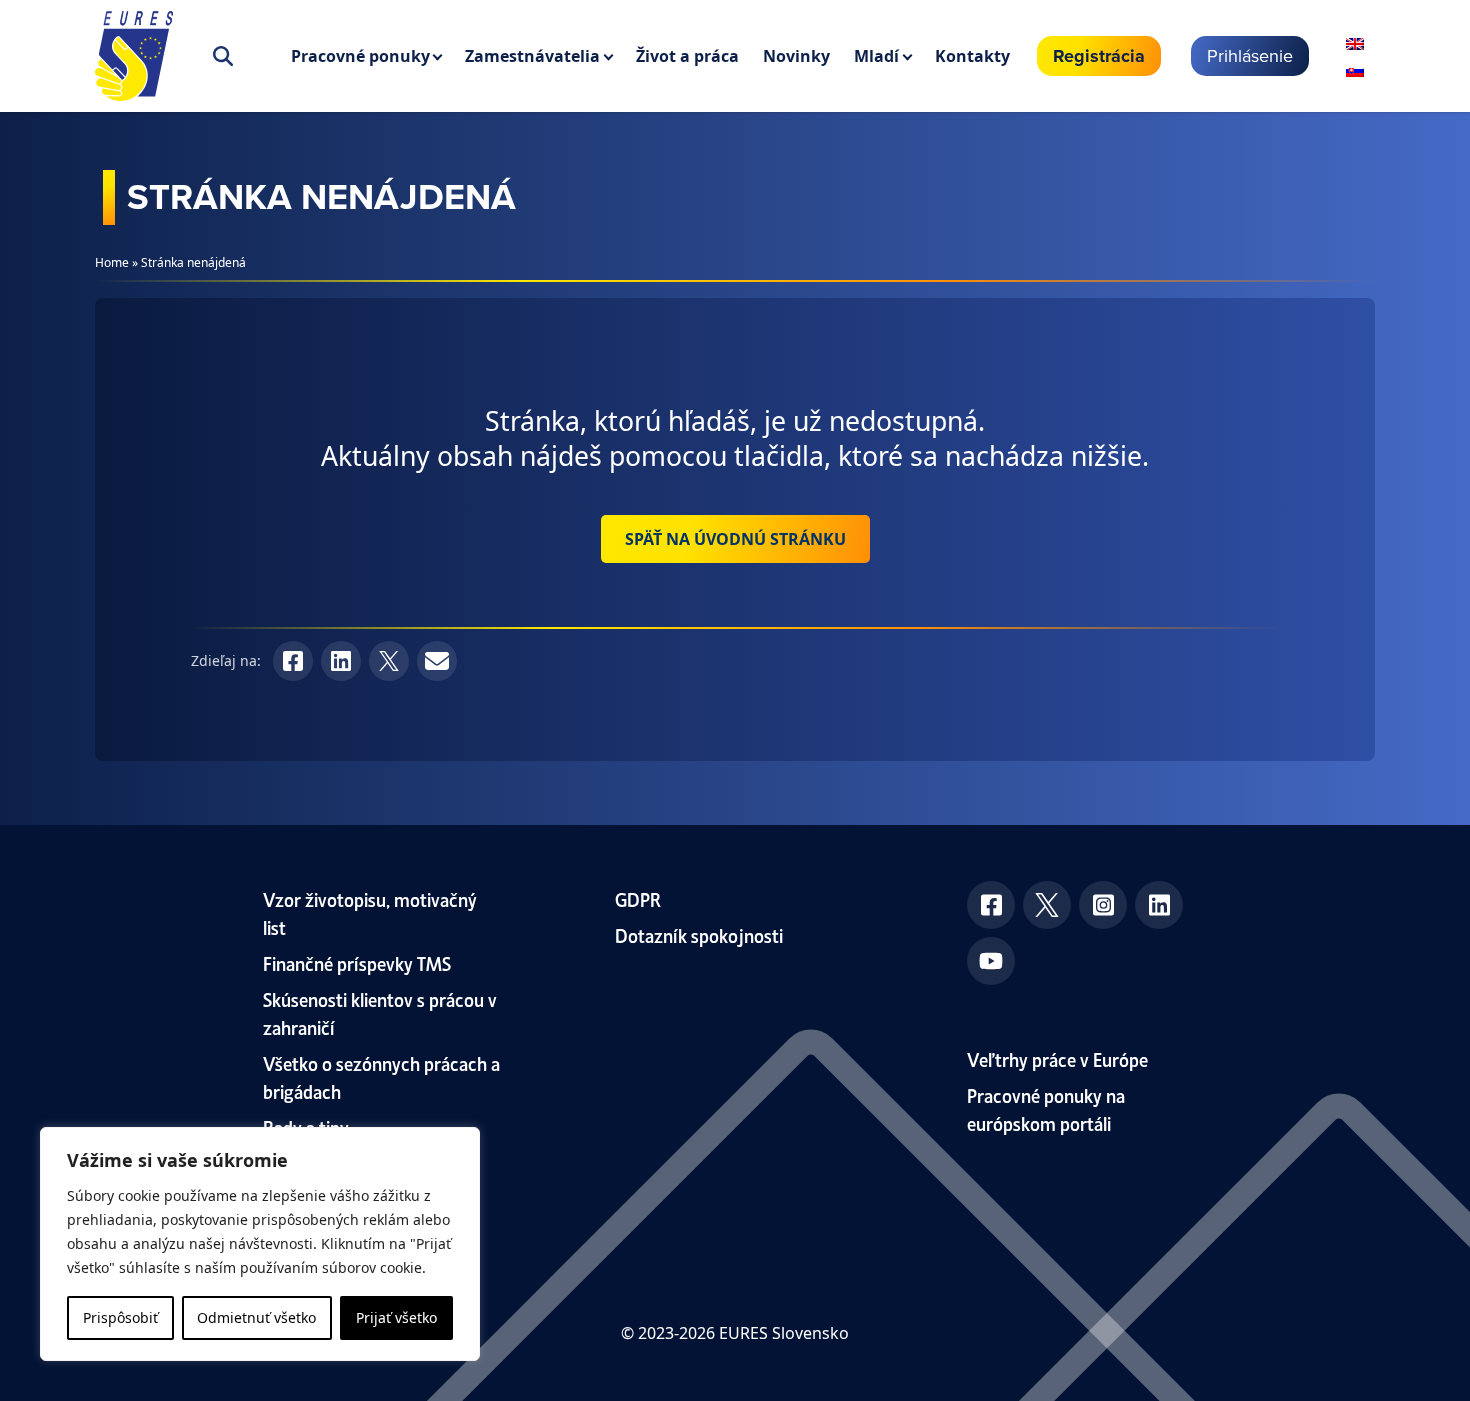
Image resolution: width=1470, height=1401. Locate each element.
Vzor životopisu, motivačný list (370, 912)
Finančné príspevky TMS (357, 962)
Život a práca (687, 56)
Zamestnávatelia (532, 56)
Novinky (796, 56)
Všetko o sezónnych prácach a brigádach (381, 1076)
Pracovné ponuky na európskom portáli (1046, 1108)
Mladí (876, 56)
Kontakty (972, 56)
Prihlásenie (1250, 55)
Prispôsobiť (120, 1317)
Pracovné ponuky (360, 56)
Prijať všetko (396, 1317)
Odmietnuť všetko (256, 1317)
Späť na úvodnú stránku (735, 539)
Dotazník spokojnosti (699, 934)
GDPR (638, 898)
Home (112, 262)
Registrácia (1099, 56)
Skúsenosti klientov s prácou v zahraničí (380, 1012)
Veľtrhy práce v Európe (1057, 1058)
